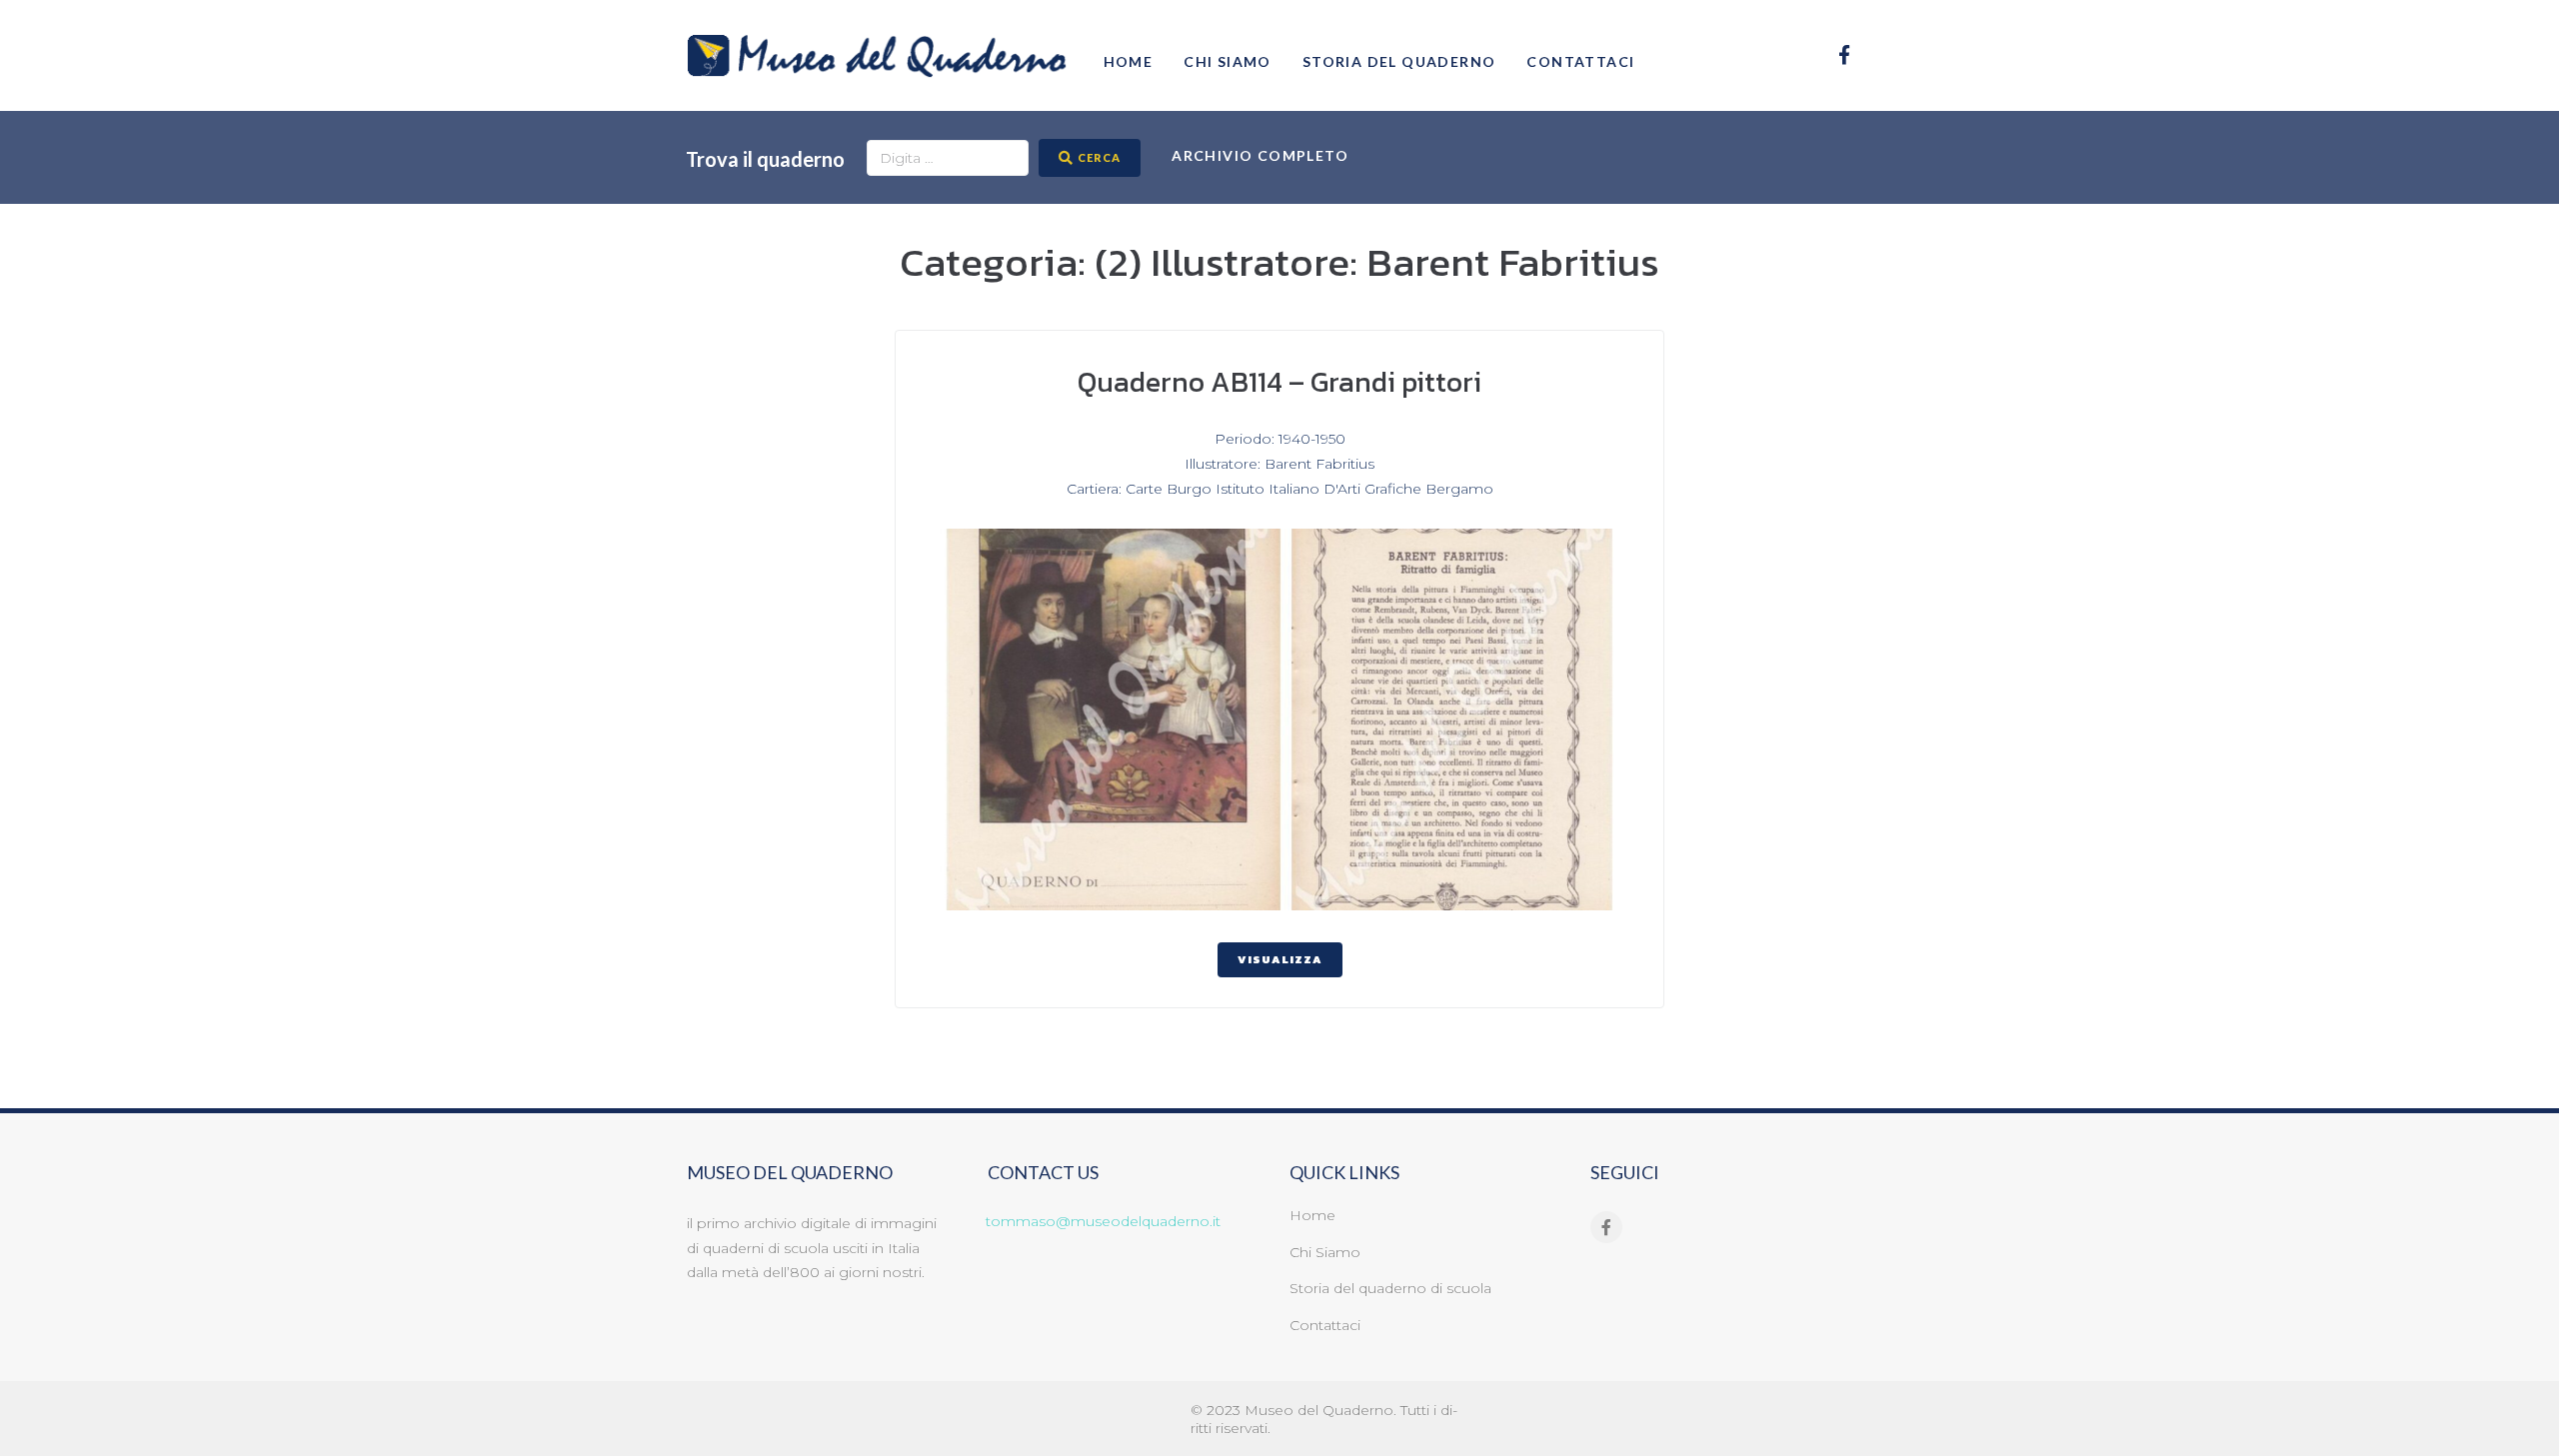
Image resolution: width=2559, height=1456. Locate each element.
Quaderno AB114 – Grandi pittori (1279, 382)
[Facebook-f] (1845, 54)
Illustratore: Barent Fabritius (1279, 464)
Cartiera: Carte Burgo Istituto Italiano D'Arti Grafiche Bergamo (1280, 489)
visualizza (1280, 959)
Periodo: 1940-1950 (1280, 439)
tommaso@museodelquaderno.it (1103, 1221)
